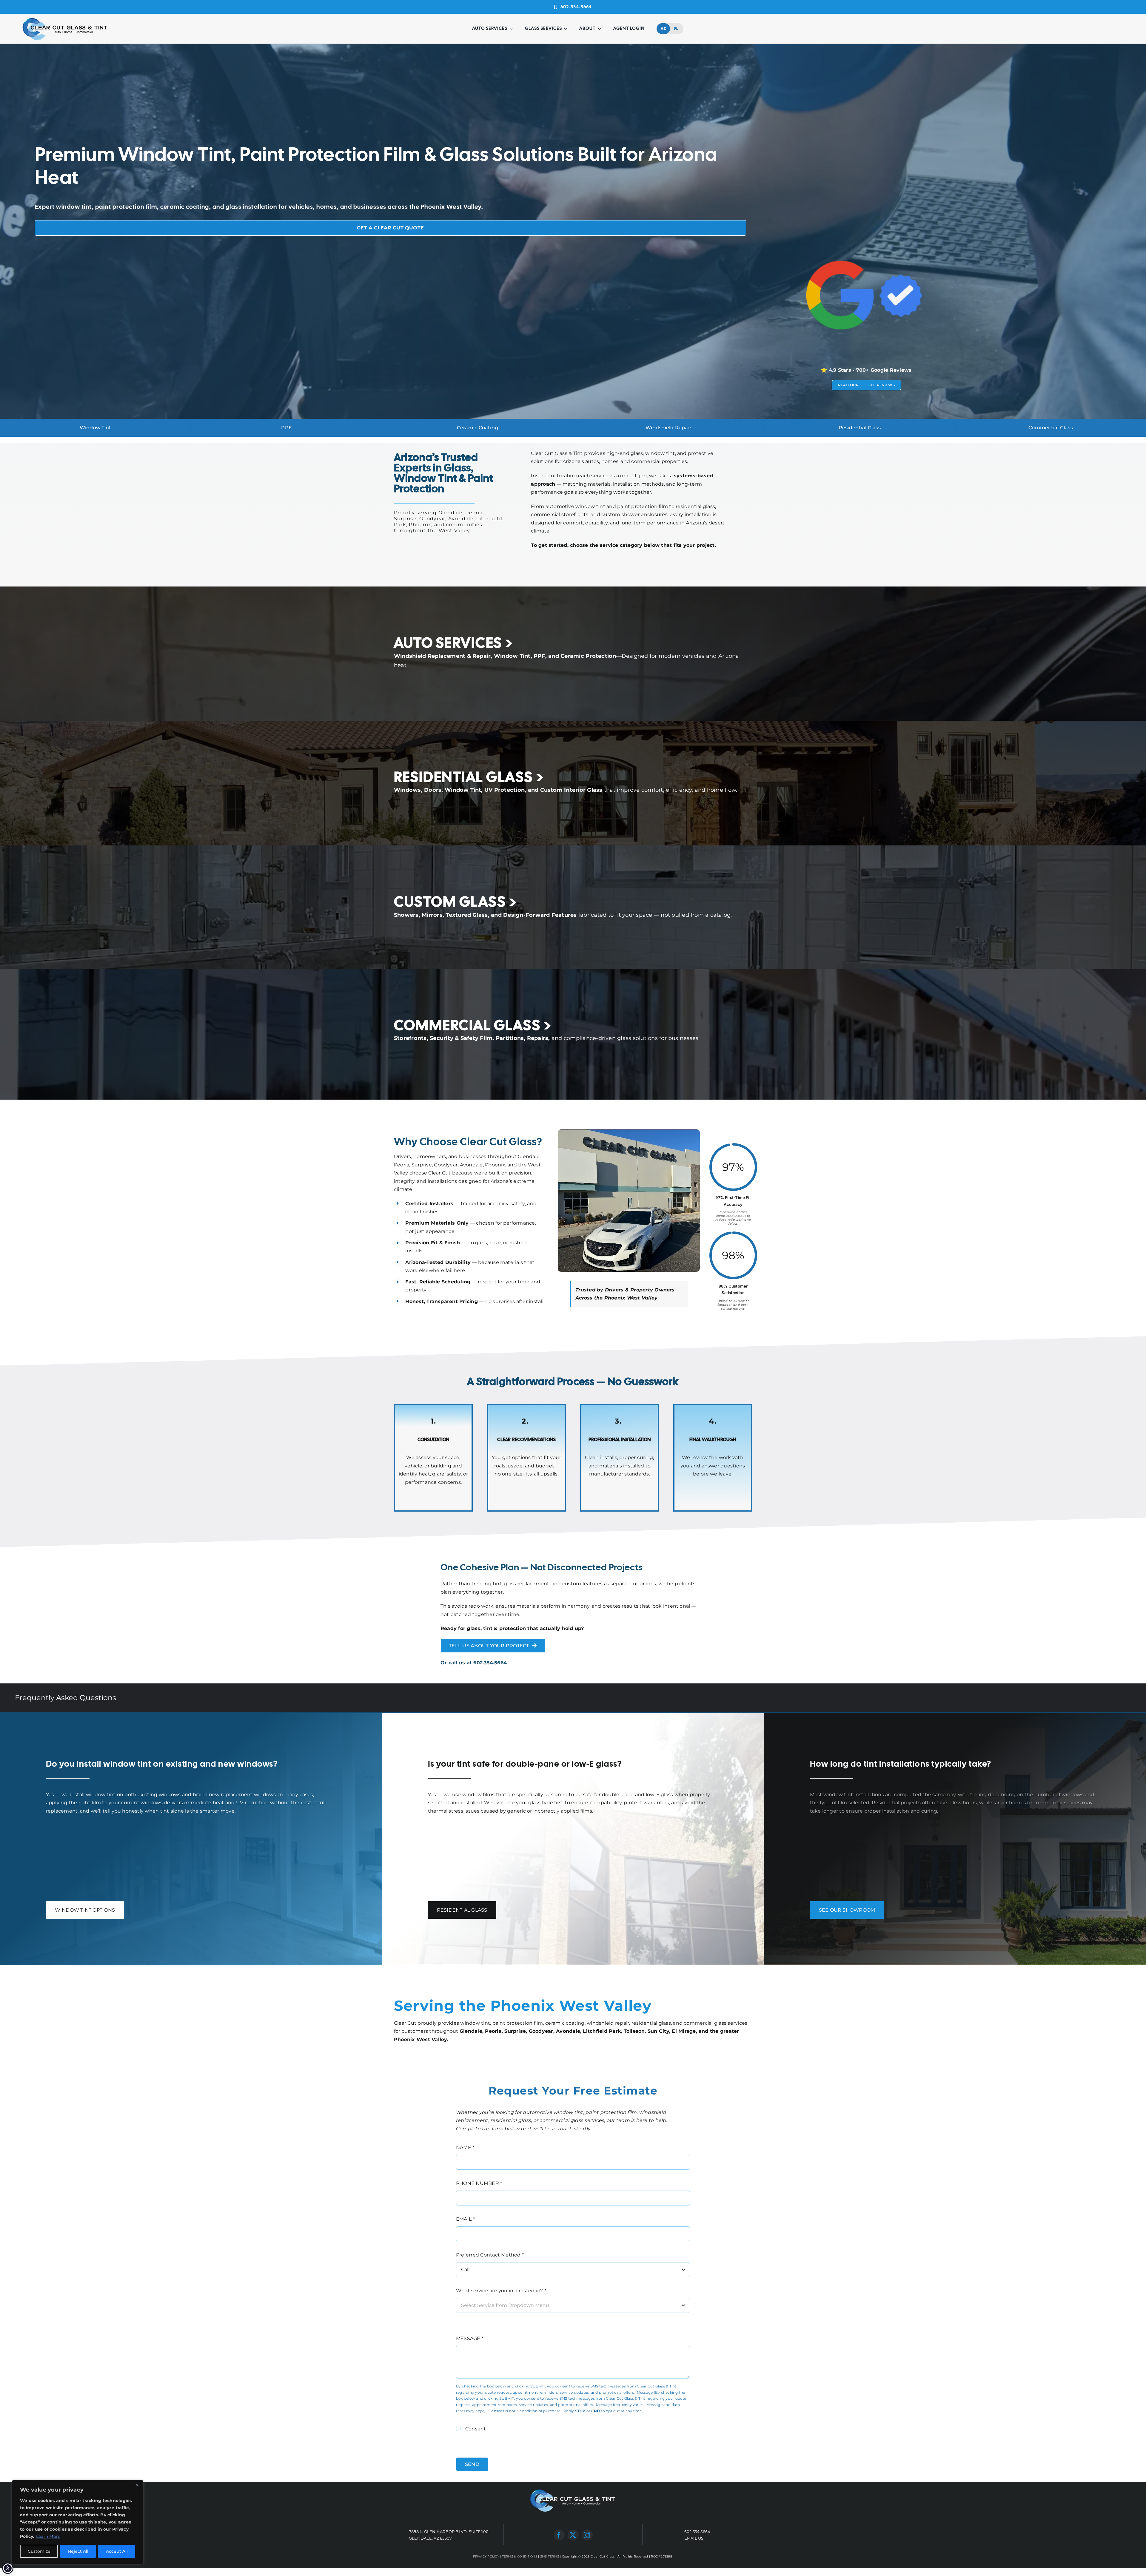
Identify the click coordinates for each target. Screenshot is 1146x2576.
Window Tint (95, 428)
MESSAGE (470, 2338)
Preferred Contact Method (490, 2255)
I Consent (474, 2429)
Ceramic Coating (478, 428)
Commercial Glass (1051, 428)
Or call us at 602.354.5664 (474, 1663)
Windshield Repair (668, 428)
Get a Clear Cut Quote (390, 228)
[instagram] (587, 2535)
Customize (39, 2551)
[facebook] (559, 2535)
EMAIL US (694, 2538)
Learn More (48, 2536)
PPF (286, 428)
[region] (78, 2522)
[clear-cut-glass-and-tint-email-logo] (65, 18)
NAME (465, 2147)
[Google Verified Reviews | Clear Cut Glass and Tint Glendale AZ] (866, 244)
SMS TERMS (550, 2556)
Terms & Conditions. (592, 2443)
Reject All (78, 2551)
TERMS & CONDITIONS (520, 2556)
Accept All (117, 2551)
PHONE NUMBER (479, 2183)
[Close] (137, 2485)
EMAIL (465, 2219)
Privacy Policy (550, 2443)
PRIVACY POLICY (486, 2556)
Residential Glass (860, 428)
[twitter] (573, 2535)
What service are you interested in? (501, 2291)
